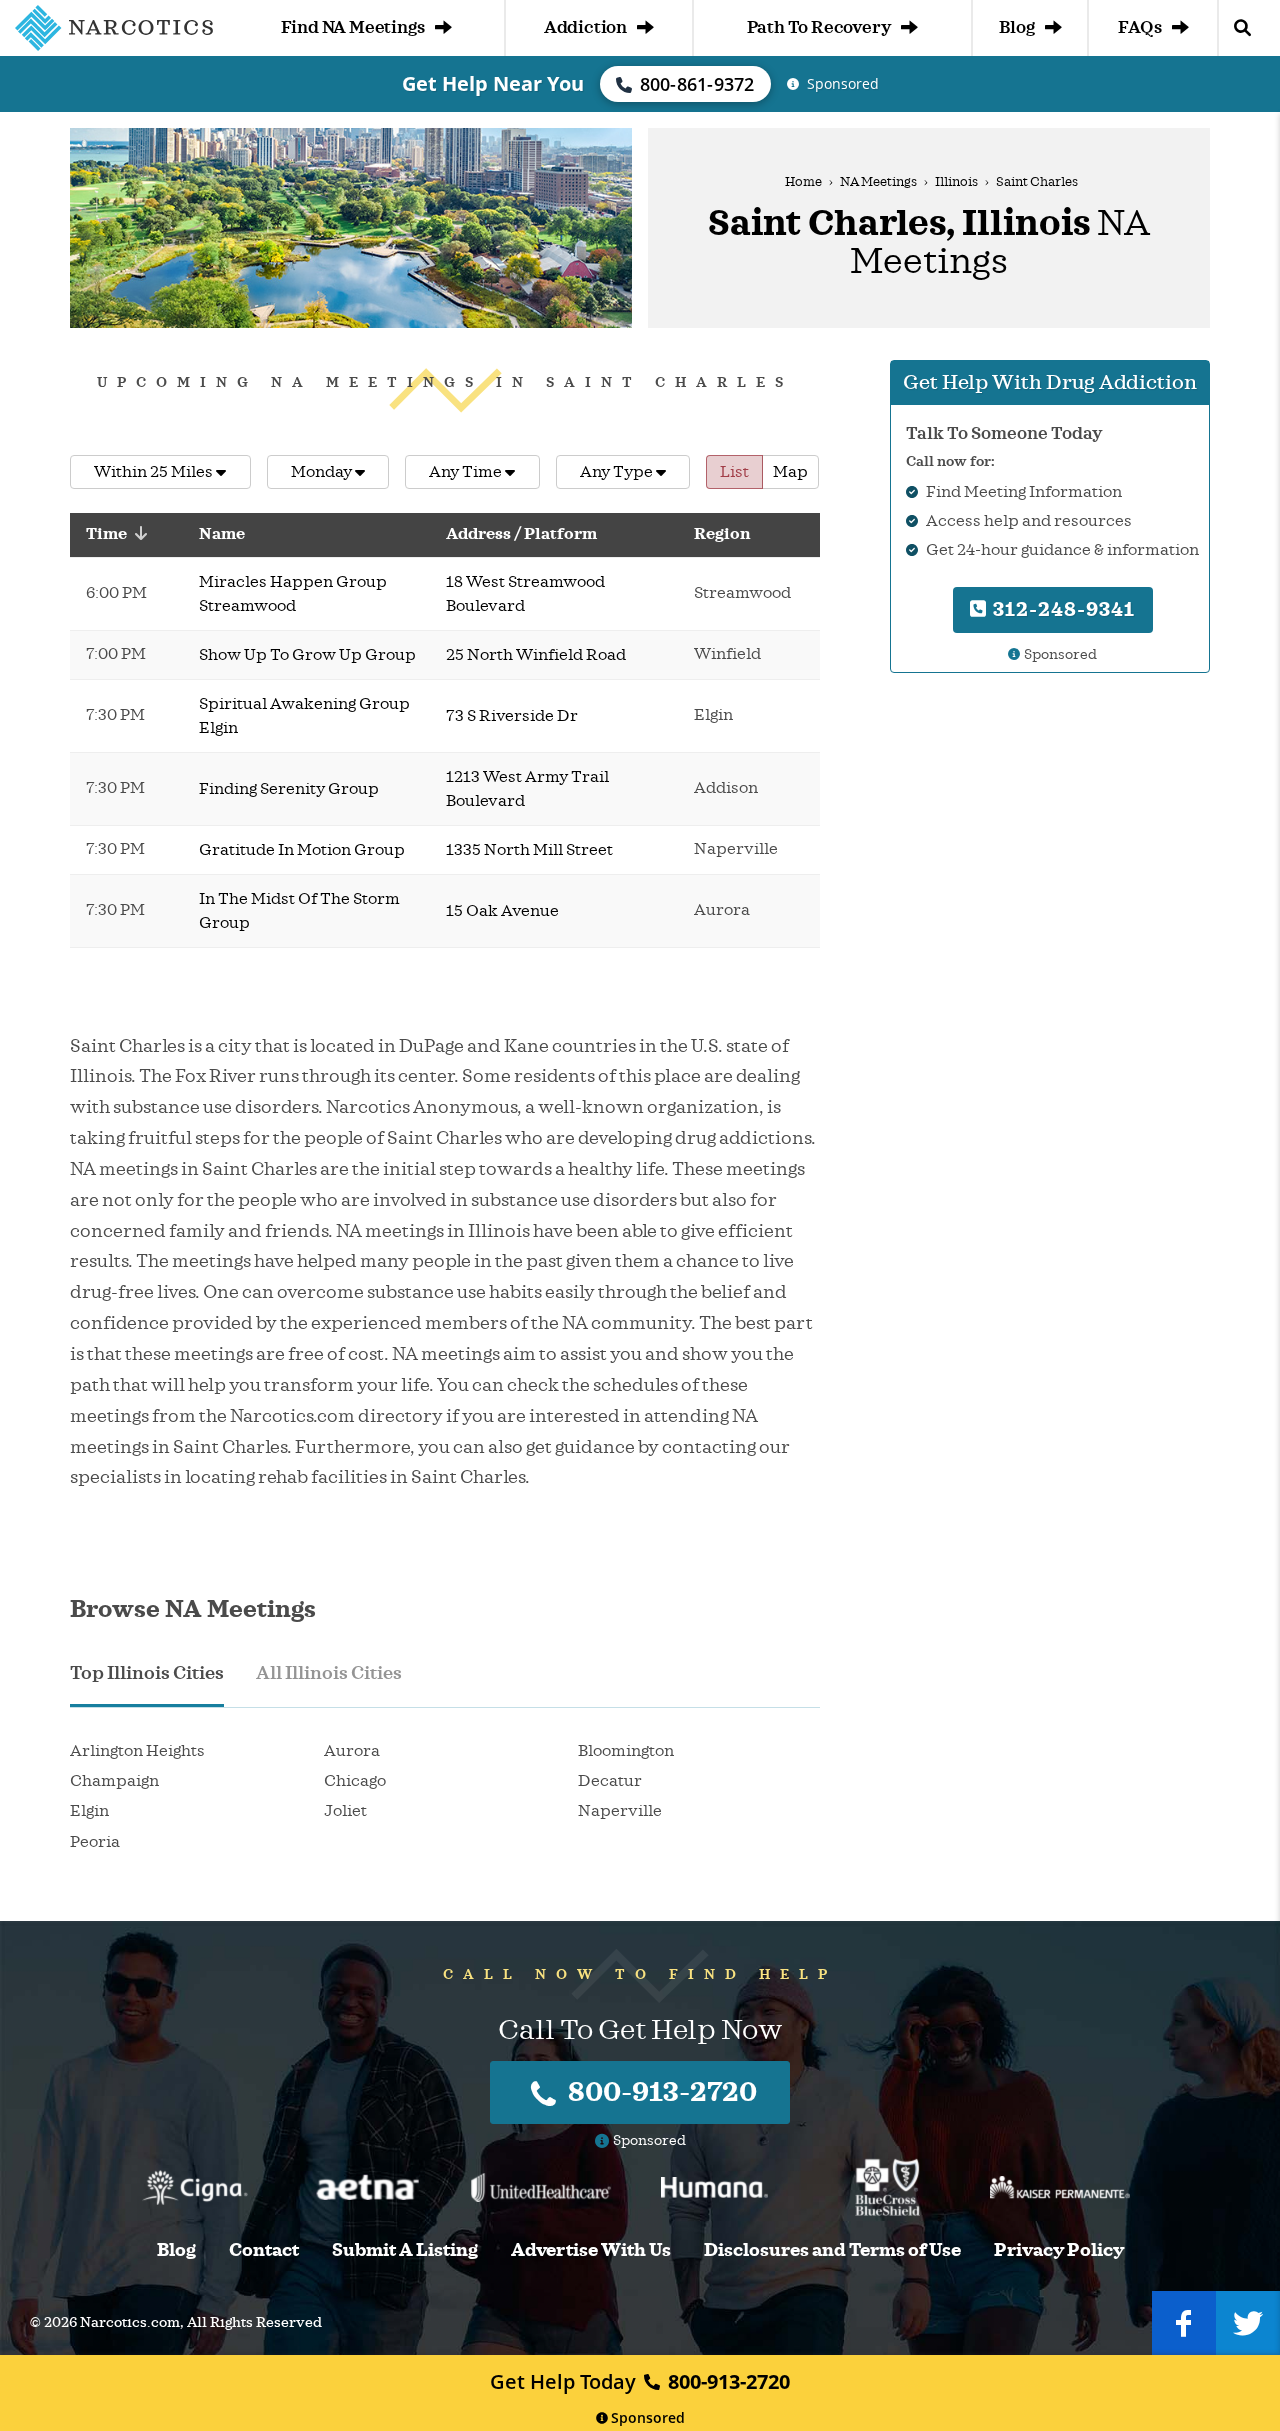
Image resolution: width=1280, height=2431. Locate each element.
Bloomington (626, 1751)
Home (803, 182)
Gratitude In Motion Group (302, 850)
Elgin (89, 1811)
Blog (1016, 27)
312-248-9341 (1061, 608)
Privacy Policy (1059, 2250)
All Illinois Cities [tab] (329, 1673)
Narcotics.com (130, 2322)
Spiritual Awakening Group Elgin (304, 716)
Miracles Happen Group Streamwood (293, 594)
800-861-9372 (697, 84)
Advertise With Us (591, 2250)
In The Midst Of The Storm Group (299, 911)
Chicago (355, 1781)
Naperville (620, 1811)
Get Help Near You (493, 83)
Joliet (345, 1811)
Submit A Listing (405, 2250)
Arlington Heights (137, 1751)
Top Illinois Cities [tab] (147, 1673)
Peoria (95, 1842)
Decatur (610, 1781)
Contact (264, 2250)
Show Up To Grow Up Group (307, 655)
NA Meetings (878, 182)
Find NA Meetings (353, 27)
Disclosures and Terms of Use (832, 2250)
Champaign (114, 1781)
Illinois (956, 182)
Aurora (352, 1751)
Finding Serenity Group (289, 789)
